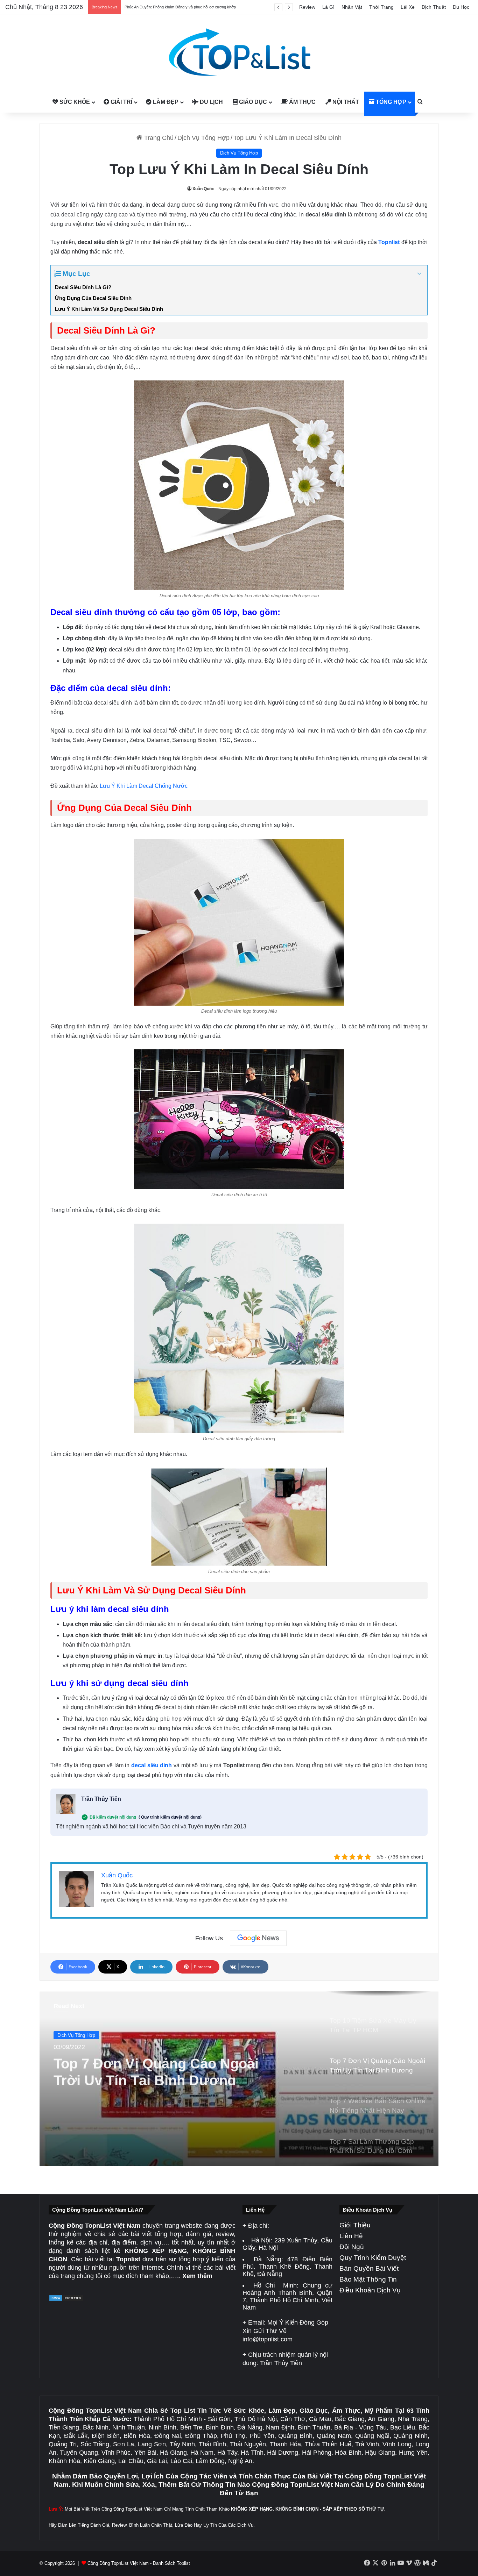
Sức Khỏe (74, 102)
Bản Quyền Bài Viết (369, 2268)
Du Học (461, 7)
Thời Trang (381, 7)
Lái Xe (408, 7)
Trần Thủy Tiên (101, 1799)
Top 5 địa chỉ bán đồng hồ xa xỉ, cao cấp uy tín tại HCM (171, 7)
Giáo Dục (252, 102)
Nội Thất (345, 102)
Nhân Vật (352, 7)
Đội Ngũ (352, 2247)
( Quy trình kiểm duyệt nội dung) (170, 1817)
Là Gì (328, 7)
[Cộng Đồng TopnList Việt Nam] (239, 53)
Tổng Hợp (390, 102)
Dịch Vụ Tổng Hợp (203, 138)
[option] (239, 2079)
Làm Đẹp (165, 102)
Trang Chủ (158, 138)
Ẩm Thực (302, 102)
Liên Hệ (351, 2236)
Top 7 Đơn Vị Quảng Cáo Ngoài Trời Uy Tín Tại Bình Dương (156, 2068)
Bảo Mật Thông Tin (368, 2279)
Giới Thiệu (355, 2225)
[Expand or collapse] (419, 274)
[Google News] (258, 1938)
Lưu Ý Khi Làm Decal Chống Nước (144, 786)
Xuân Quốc (203, 189)
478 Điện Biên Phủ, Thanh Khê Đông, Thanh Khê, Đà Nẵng (287, 2267)
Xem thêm (197, 2276)
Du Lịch (211, 102)
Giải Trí (121, 102)
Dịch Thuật (434, 7)
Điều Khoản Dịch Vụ (370, 2290)
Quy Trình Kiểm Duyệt (373, 2258)
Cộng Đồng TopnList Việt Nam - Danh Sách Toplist (139, 2563)
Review (307, 7)
